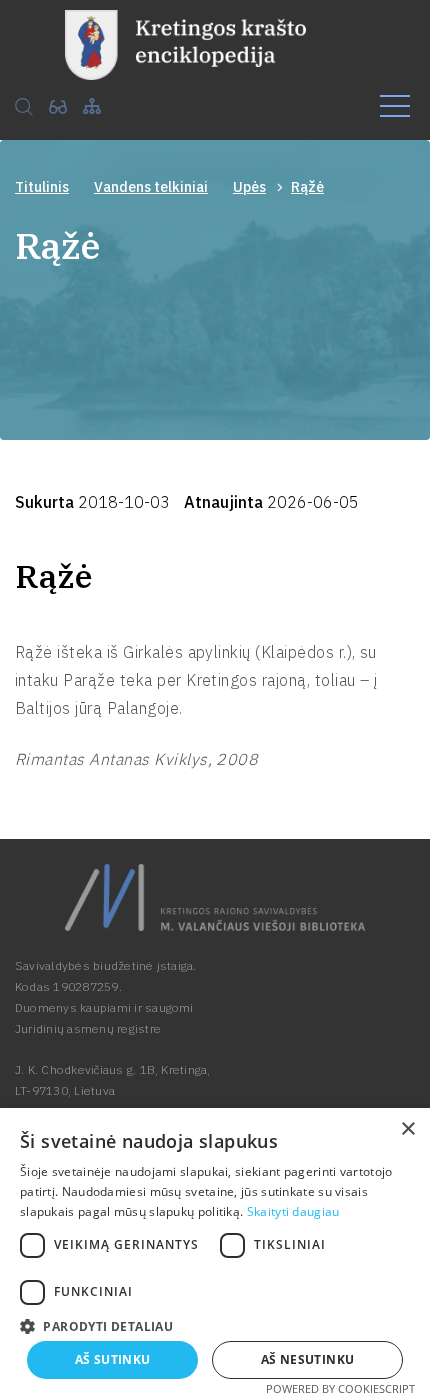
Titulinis (42, 187)
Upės (249, 187)
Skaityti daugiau (293, 1211)
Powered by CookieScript (340, 1388)
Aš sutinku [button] (113, 1359)
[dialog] (215, 1253)
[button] (215, 1324)
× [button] (407, 1129)
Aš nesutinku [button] (308, 1359)
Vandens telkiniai (151, 187)
